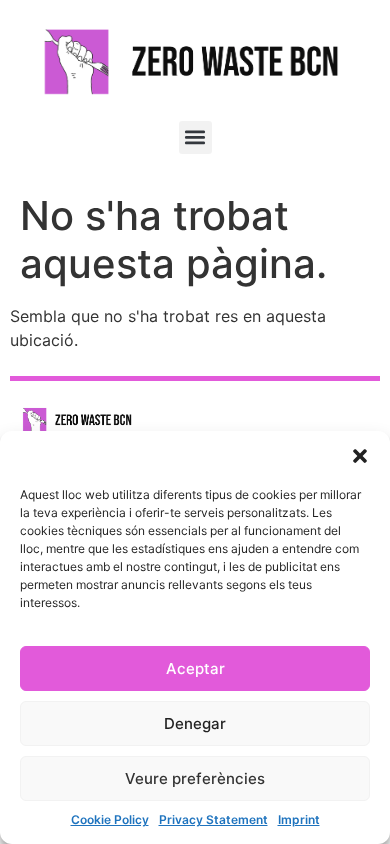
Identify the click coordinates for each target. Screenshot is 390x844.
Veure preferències (195, 778)
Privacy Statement (213, 819)
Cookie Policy (110, 819)
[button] (360, 456)
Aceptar (195, 668)
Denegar (195, 723)
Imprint (299, 819)
